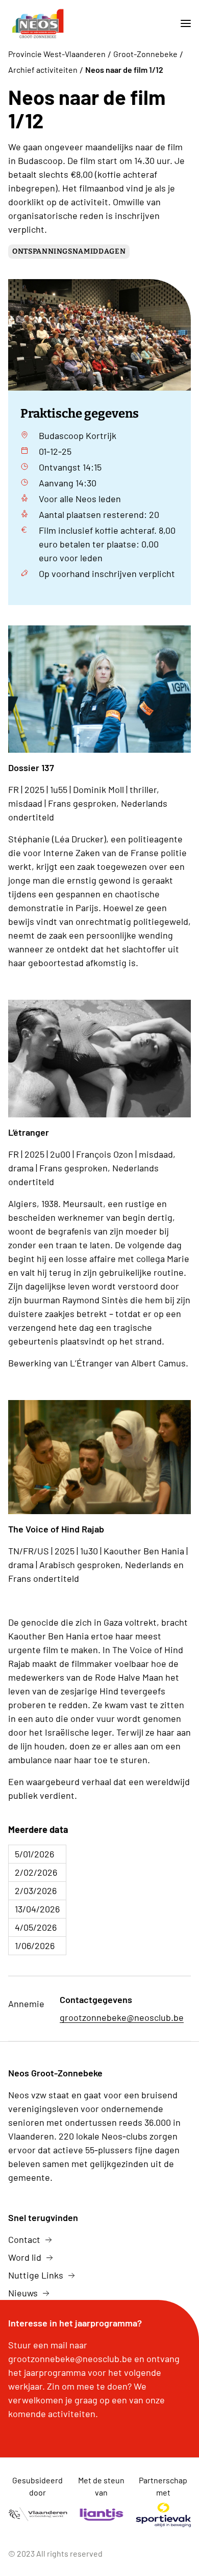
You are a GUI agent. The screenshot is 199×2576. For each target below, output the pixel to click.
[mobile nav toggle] (182, 24)
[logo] (38, 24)
